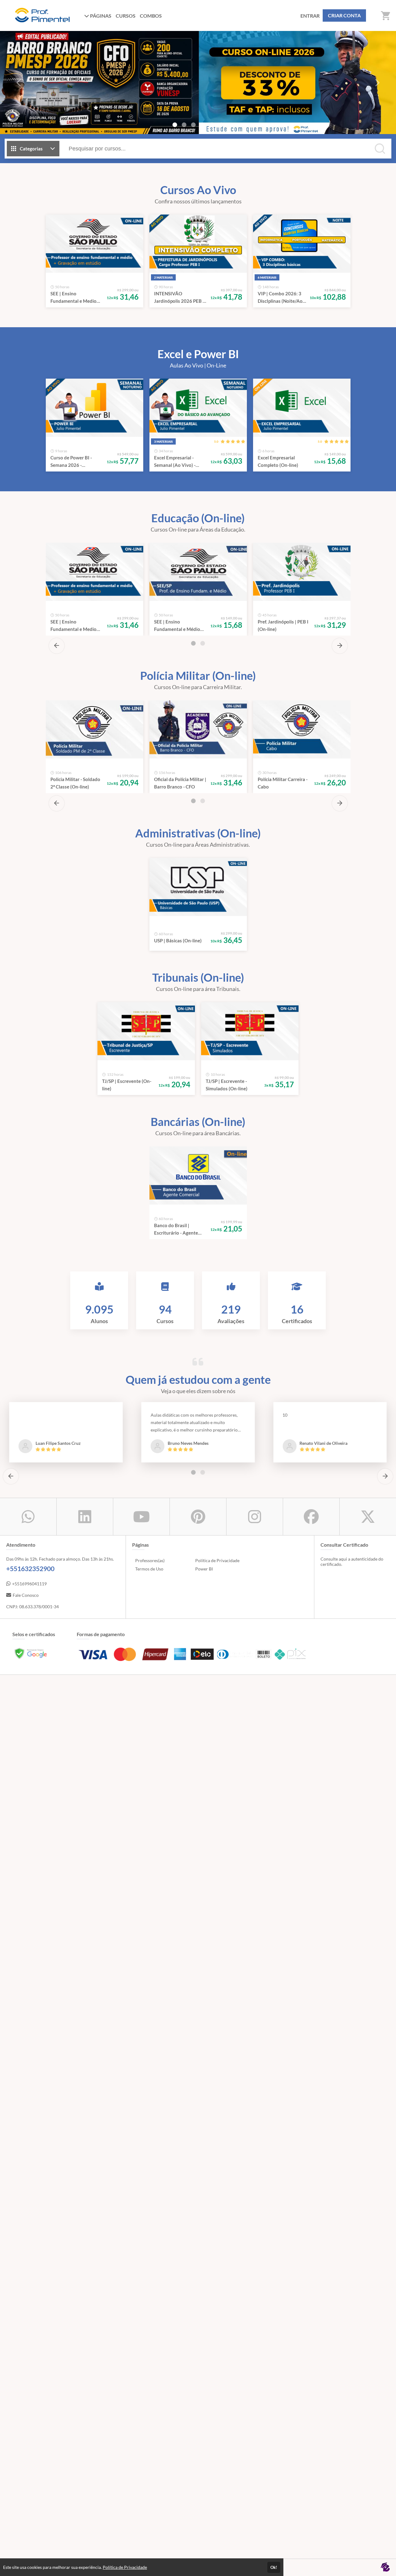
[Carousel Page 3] (193, 125)
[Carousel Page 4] (203, 125)
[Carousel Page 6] (221, 125)
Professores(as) (150, 1560)
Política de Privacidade (217, 1560)
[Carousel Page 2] (184, 125)
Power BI (204, 1569)
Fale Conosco (26, 1595)
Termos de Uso (149, 1569)
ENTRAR (310, 16)
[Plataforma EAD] (385, 2567)
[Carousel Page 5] (212, 125)
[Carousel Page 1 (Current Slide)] (175, 125)
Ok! (274, 2567)
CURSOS (126, 16)
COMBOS (151, 16)
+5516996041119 (29, 1584)
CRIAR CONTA (344, 15)
